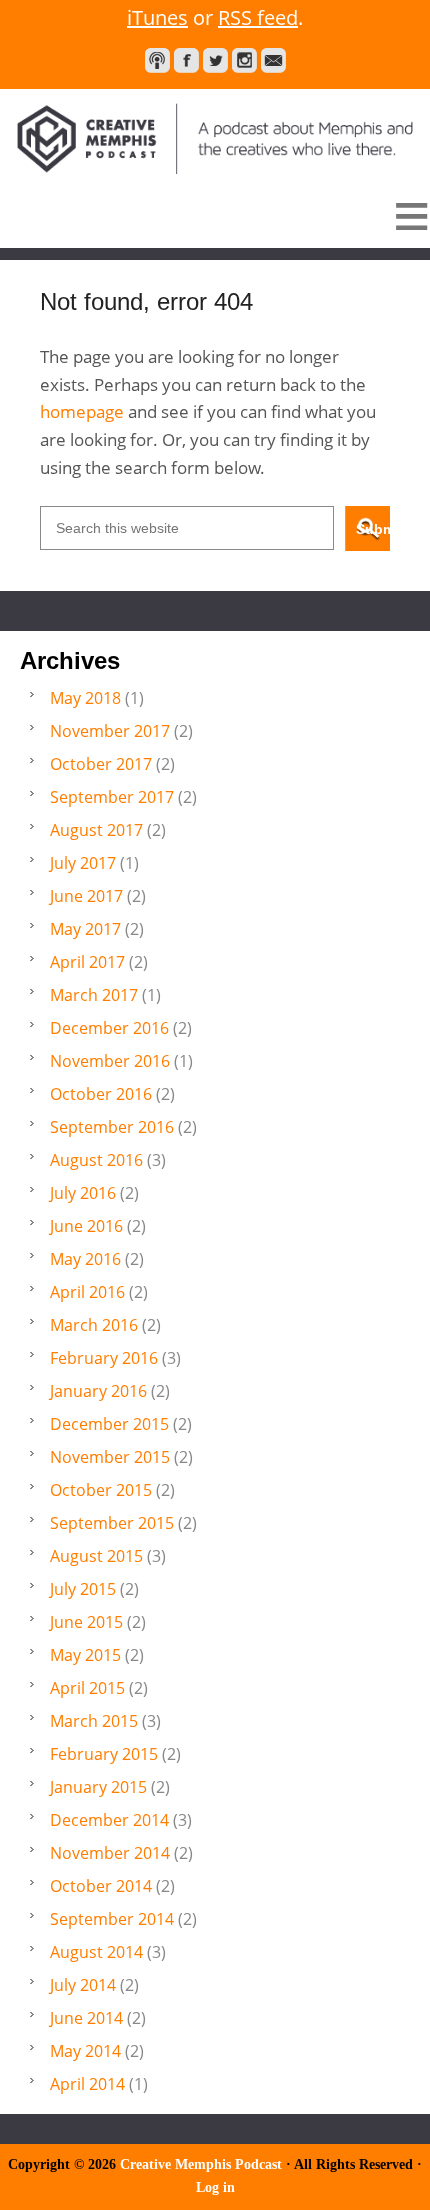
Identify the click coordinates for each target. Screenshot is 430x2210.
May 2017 (85, 929)
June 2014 (86, 2018)
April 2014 (87, 2084)
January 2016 (98, 1391)
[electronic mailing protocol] (273, 60)
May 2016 (85, 1259)
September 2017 (112, 797)
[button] (215, 216)
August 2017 (96, 830)
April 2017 (87, 962)
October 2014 (101, 1886)
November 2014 (110, 1853)
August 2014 (96, 1952)
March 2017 (94, 995)
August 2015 (96, 1556)
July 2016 (83, 1193)
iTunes (157, 17)
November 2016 (110, 1061)
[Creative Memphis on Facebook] (186, 60)
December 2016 (109, 1028)
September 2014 (112, 1919)
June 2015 (86, 1622)
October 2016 (101, 1094)
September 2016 (112, 1127)
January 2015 (98, 1787)
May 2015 (85, 1655)
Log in (215, 2187)
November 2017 (110, 731)
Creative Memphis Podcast (215, 131)
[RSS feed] (157, 60)
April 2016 (87, 1292)
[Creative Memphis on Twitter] (215, 60)
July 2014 (83, 1985)
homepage (82, 411)
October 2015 (101, 1490)
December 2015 (109, 1424)
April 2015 (87, 1688)
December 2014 (109, 1820)
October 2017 (101, 764)
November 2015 (110, 1457)
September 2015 (112, 1523)
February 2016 (104, 1358)
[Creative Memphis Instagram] (244, 60)
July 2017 (83, 863)
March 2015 (94, 1721)
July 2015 (83, 1589)
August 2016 (96, 1160)
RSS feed (258, 17)
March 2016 (94, 1325)
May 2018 (85, 698)
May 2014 (85, 2051)
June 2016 (86, 1226)
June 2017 (86, 896)
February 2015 (104, 1754)
